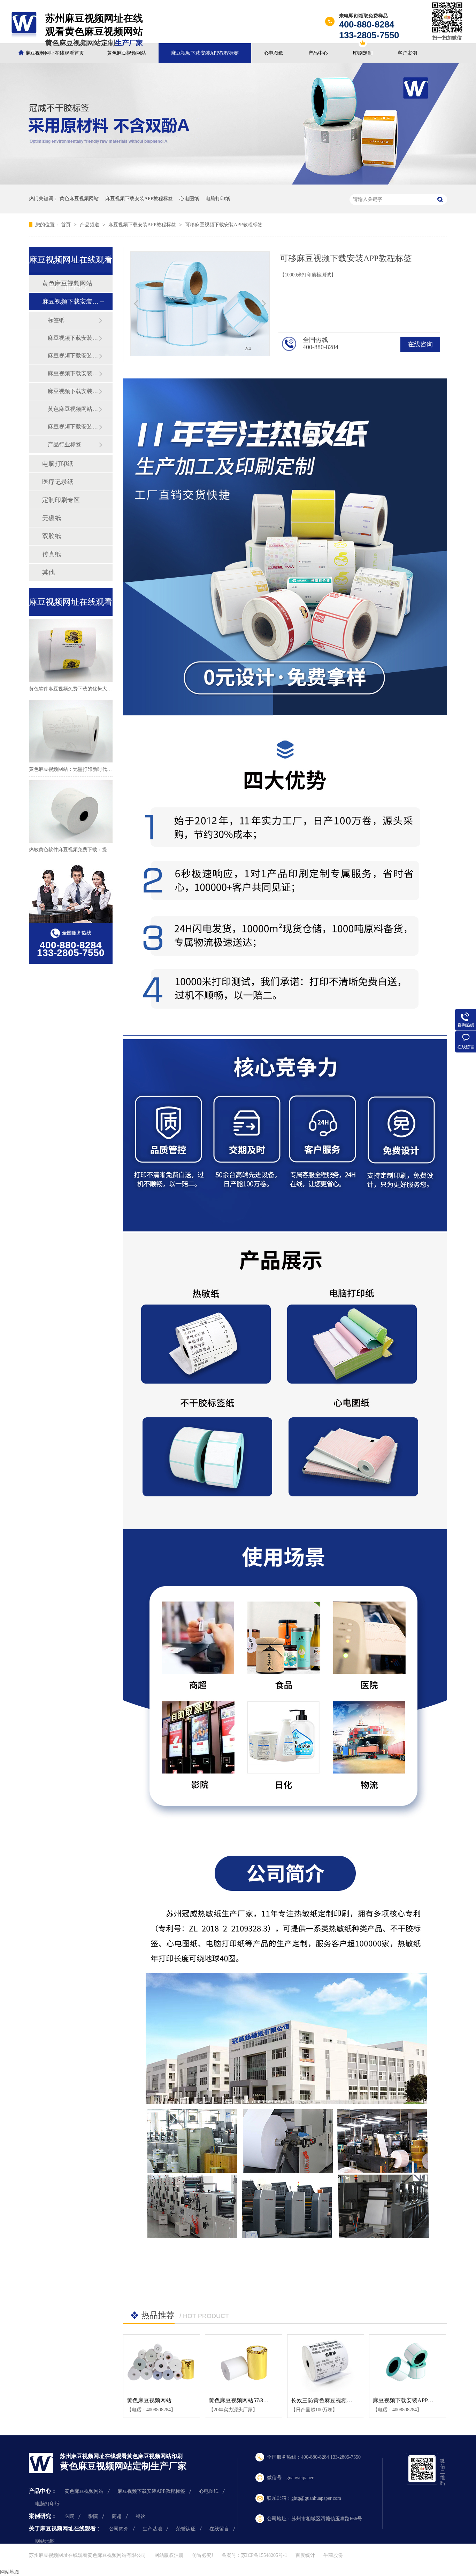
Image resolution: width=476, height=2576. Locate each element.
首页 (67, 225)
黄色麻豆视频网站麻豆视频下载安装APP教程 (73, 409)
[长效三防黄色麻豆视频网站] (326, 2363)
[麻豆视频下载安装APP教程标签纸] (408, 2363)
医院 (69, 2516)
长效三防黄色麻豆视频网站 (324, 2400)
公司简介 (119, 2529)
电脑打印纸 (218, 199)
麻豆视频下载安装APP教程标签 (205, 53)
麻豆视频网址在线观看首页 (55, 53)
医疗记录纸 (58, 482)
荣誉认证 (186, 2529)
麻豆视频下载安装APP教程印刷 (73, 391)
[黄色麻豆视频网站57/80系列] (243, 2363)
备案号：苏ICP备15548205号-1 (254, 2555)
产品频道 (90, 225)
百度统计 (305, 2555)
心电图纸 (274, 53)
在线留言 (219, 2529)
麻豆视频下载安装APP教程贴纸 (73, 356)
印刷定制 (363, 53)
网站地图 (45, 2541)
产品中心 (318, 53)
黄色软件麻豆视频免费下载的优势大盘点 (73, 689)
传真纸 (52, 554)
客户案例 (407, 53)
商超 (117, 2516)
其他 (48, 572)
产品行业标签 (64, 444)
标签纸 (56, 320)
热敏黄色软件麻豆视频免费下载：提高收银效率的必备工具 (92, 850)
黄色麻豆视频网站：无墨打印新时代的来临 (75, 769)
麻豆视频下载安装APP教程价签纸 (73, 427)
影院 (93, 2516)
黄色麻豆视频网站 (126, 53)
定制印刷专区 (61, 500)
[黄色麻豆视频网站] (162, 2363)
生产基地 (152, 2529)
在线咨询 (420, 344)
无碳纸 (52, 518)
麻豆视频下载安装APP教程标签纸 (73, 373)
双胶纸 (52, 536)
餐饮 (140, 2516)
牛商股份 (333, 2555)
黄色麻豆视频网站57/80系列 (243, 2400)
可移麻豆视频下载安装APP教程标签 (224, 225)
